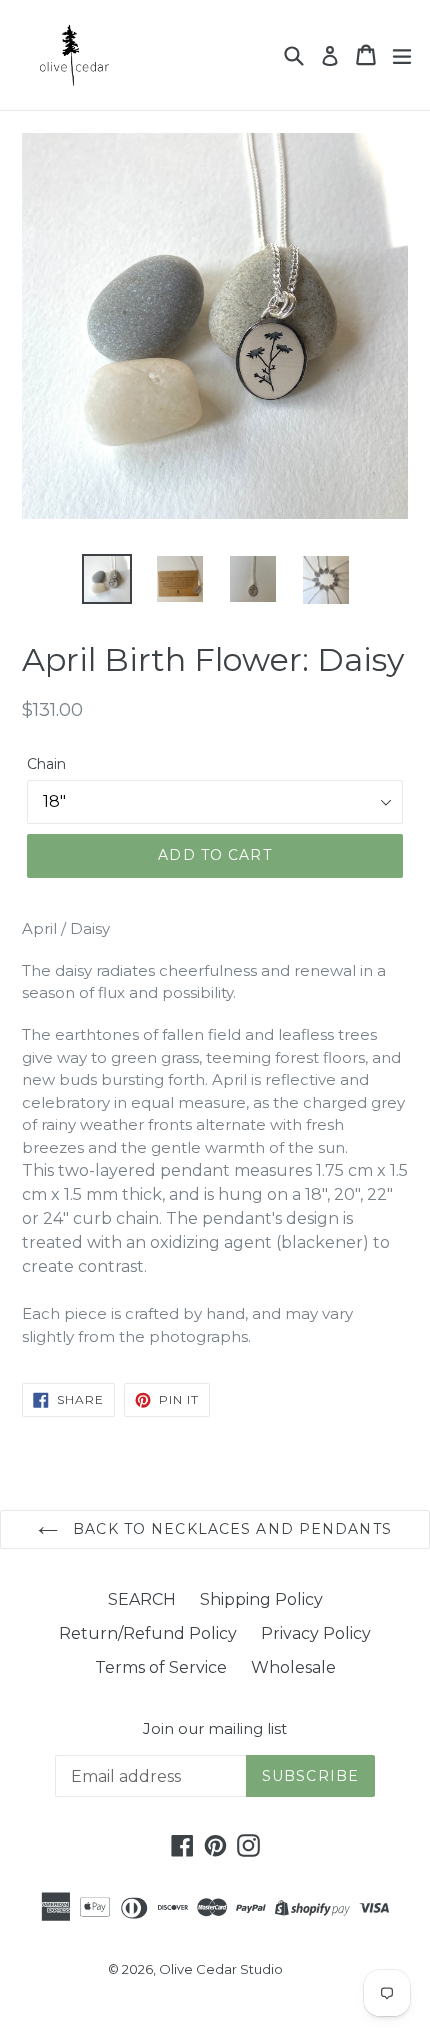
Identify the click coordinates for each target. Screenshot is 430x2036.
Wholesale (293, 1667)
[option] (106, 579)
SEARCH (142, 1599)
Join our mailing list (215, 1729)
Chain (46, 764)
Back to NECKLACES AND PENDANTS (230, 1529)
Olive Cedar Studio (221, 1969)
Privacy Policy (316, 1633)
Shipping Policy (261, 1599)
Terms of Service (161, 1667)
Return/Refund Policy (148, 1633)
